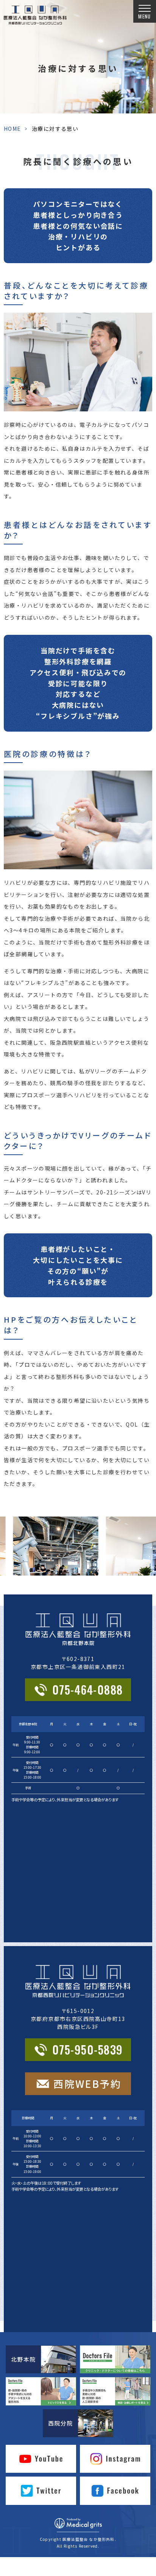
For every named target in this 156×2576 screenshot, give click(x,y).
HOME (12, 129)
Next (149, 1532)
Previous (7, 1532)
